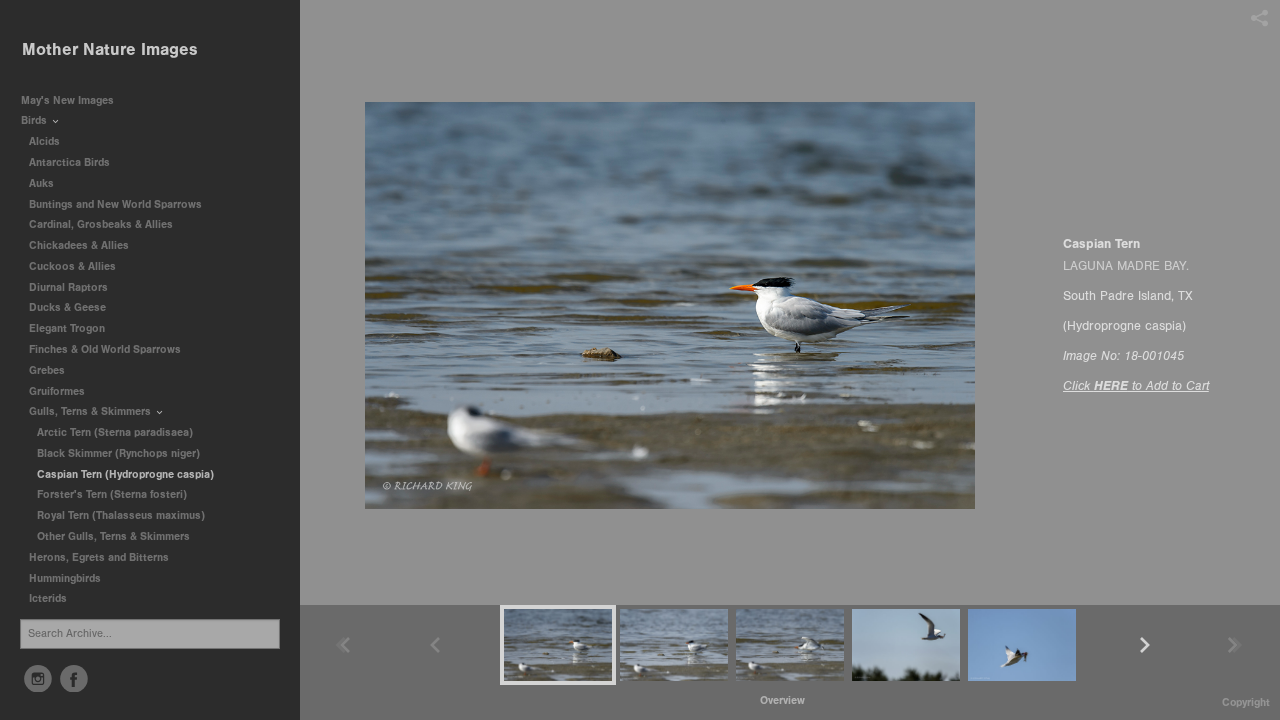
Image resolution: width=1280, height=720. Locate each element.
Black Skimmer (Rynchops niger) (118, 453)
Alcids (46, 141)
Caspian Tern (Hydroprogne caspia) (125, 474)
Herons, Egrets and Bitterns (100, 557)
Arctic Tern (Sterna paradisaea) (115, 432)
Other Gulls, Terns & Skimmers (113, 536)
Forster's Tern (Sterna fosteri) (112, 494)
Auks (43, 183)
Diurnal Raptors (70, 287)
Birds (35, 120)
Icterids (48, 598)
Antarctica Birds (71, 162)
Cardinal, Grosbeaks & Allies (101, 224)
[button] (782, 700)
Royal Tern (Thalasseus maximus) (121, 515)
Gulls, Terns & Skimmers (91, 411)
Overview (782, 700)
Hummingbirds (66, 578)
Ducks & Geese (69, 307)
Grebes (48, 370)
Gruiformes (58, 391)
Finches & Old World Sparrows (105, 349)
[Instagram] (38, 679)
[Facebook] (74, 679)
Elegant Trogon (67, 328)
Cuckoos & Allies (74, 266)
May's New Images (67, 100)
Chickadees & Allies (80, 245)
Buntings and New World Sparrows (117, 204)
